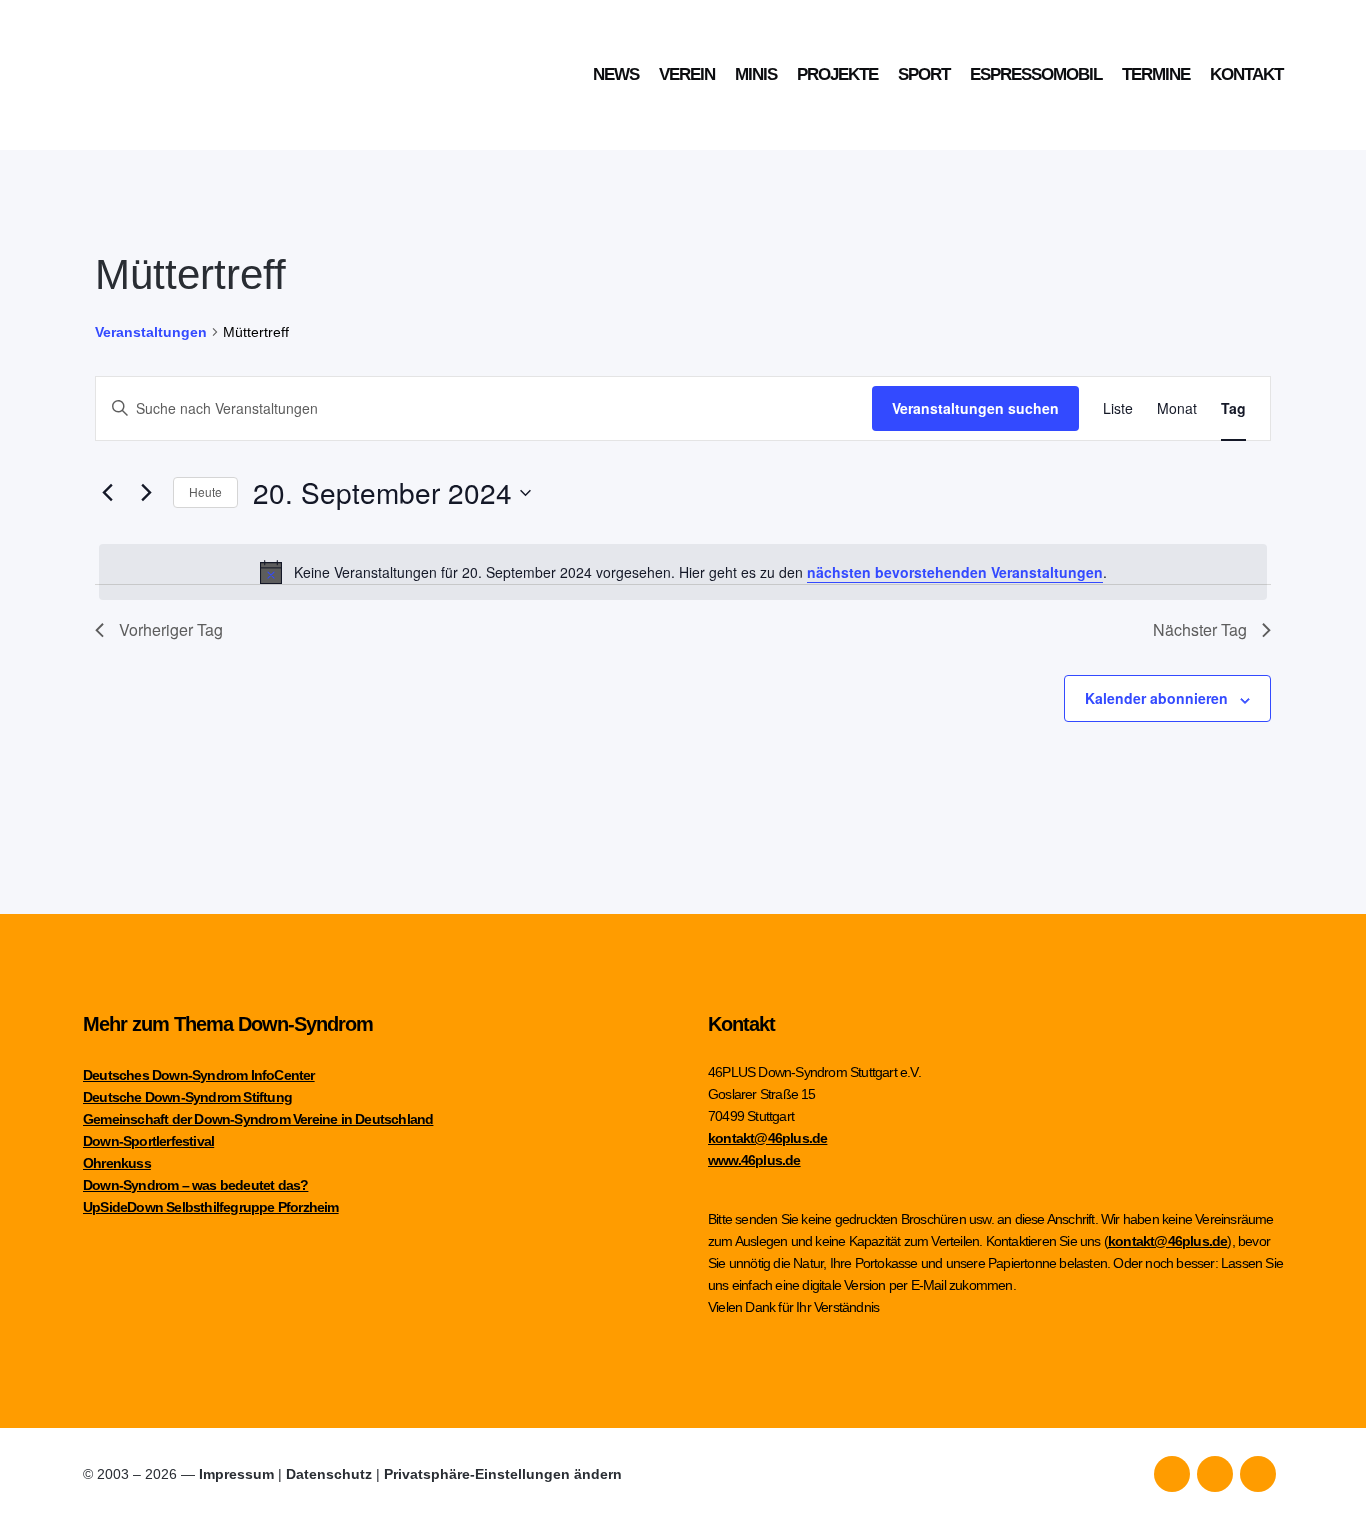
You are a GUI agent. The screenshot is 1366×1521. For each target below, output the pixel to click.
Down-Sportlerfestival (148, 1141)
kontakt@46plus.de (767, 1138)
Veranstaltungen (151, 332)
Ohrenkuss (117, 1163)
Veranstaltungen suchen (975, 408)
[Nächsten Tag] (146, 493)
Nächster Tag (1200, 629)
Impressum (236, 1474)
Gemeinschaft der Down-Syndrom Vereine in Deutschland (258, 1119)
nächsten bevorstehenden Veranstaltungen (955, 572)
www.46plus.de (754, 1160)
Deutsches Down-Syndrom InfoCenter (199, 1075)
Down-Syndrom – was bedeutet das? (195, 1185)
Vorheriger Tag (171, 629)
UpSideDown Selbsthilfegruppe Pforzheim (211, 1207)
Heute (205, 491)
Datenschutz (329, 1474)
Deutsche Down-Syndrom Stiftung (187, 1097)
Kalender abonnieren (1156, 698)
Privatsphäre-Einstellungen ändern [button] (503, 1474)
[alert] (683, 572)
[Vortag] (107, 493)
